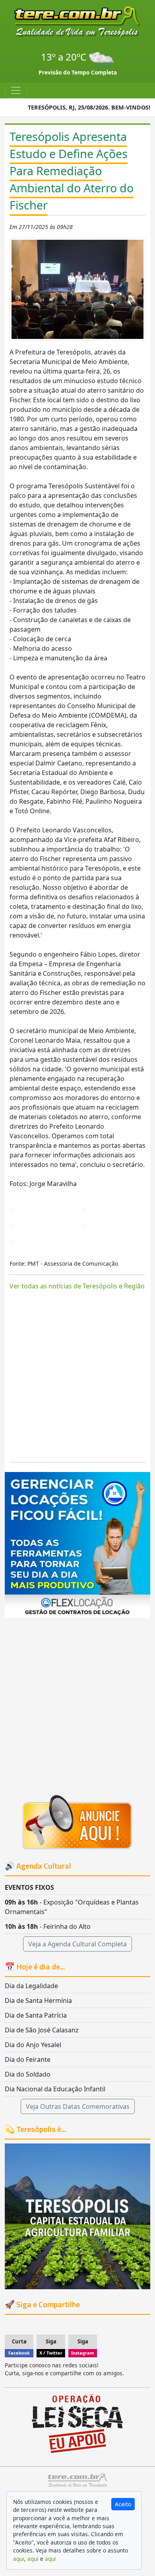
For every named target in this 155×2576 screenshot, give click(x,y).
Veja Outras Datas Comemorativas (78, 2106)
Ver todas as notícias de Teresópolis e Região (77, 1286)
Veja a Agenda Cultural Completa (77, 1944)
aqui (19, 2559)
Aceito (123, 2504)
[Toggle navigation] (16, 90)
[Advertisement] (77, 1378)
